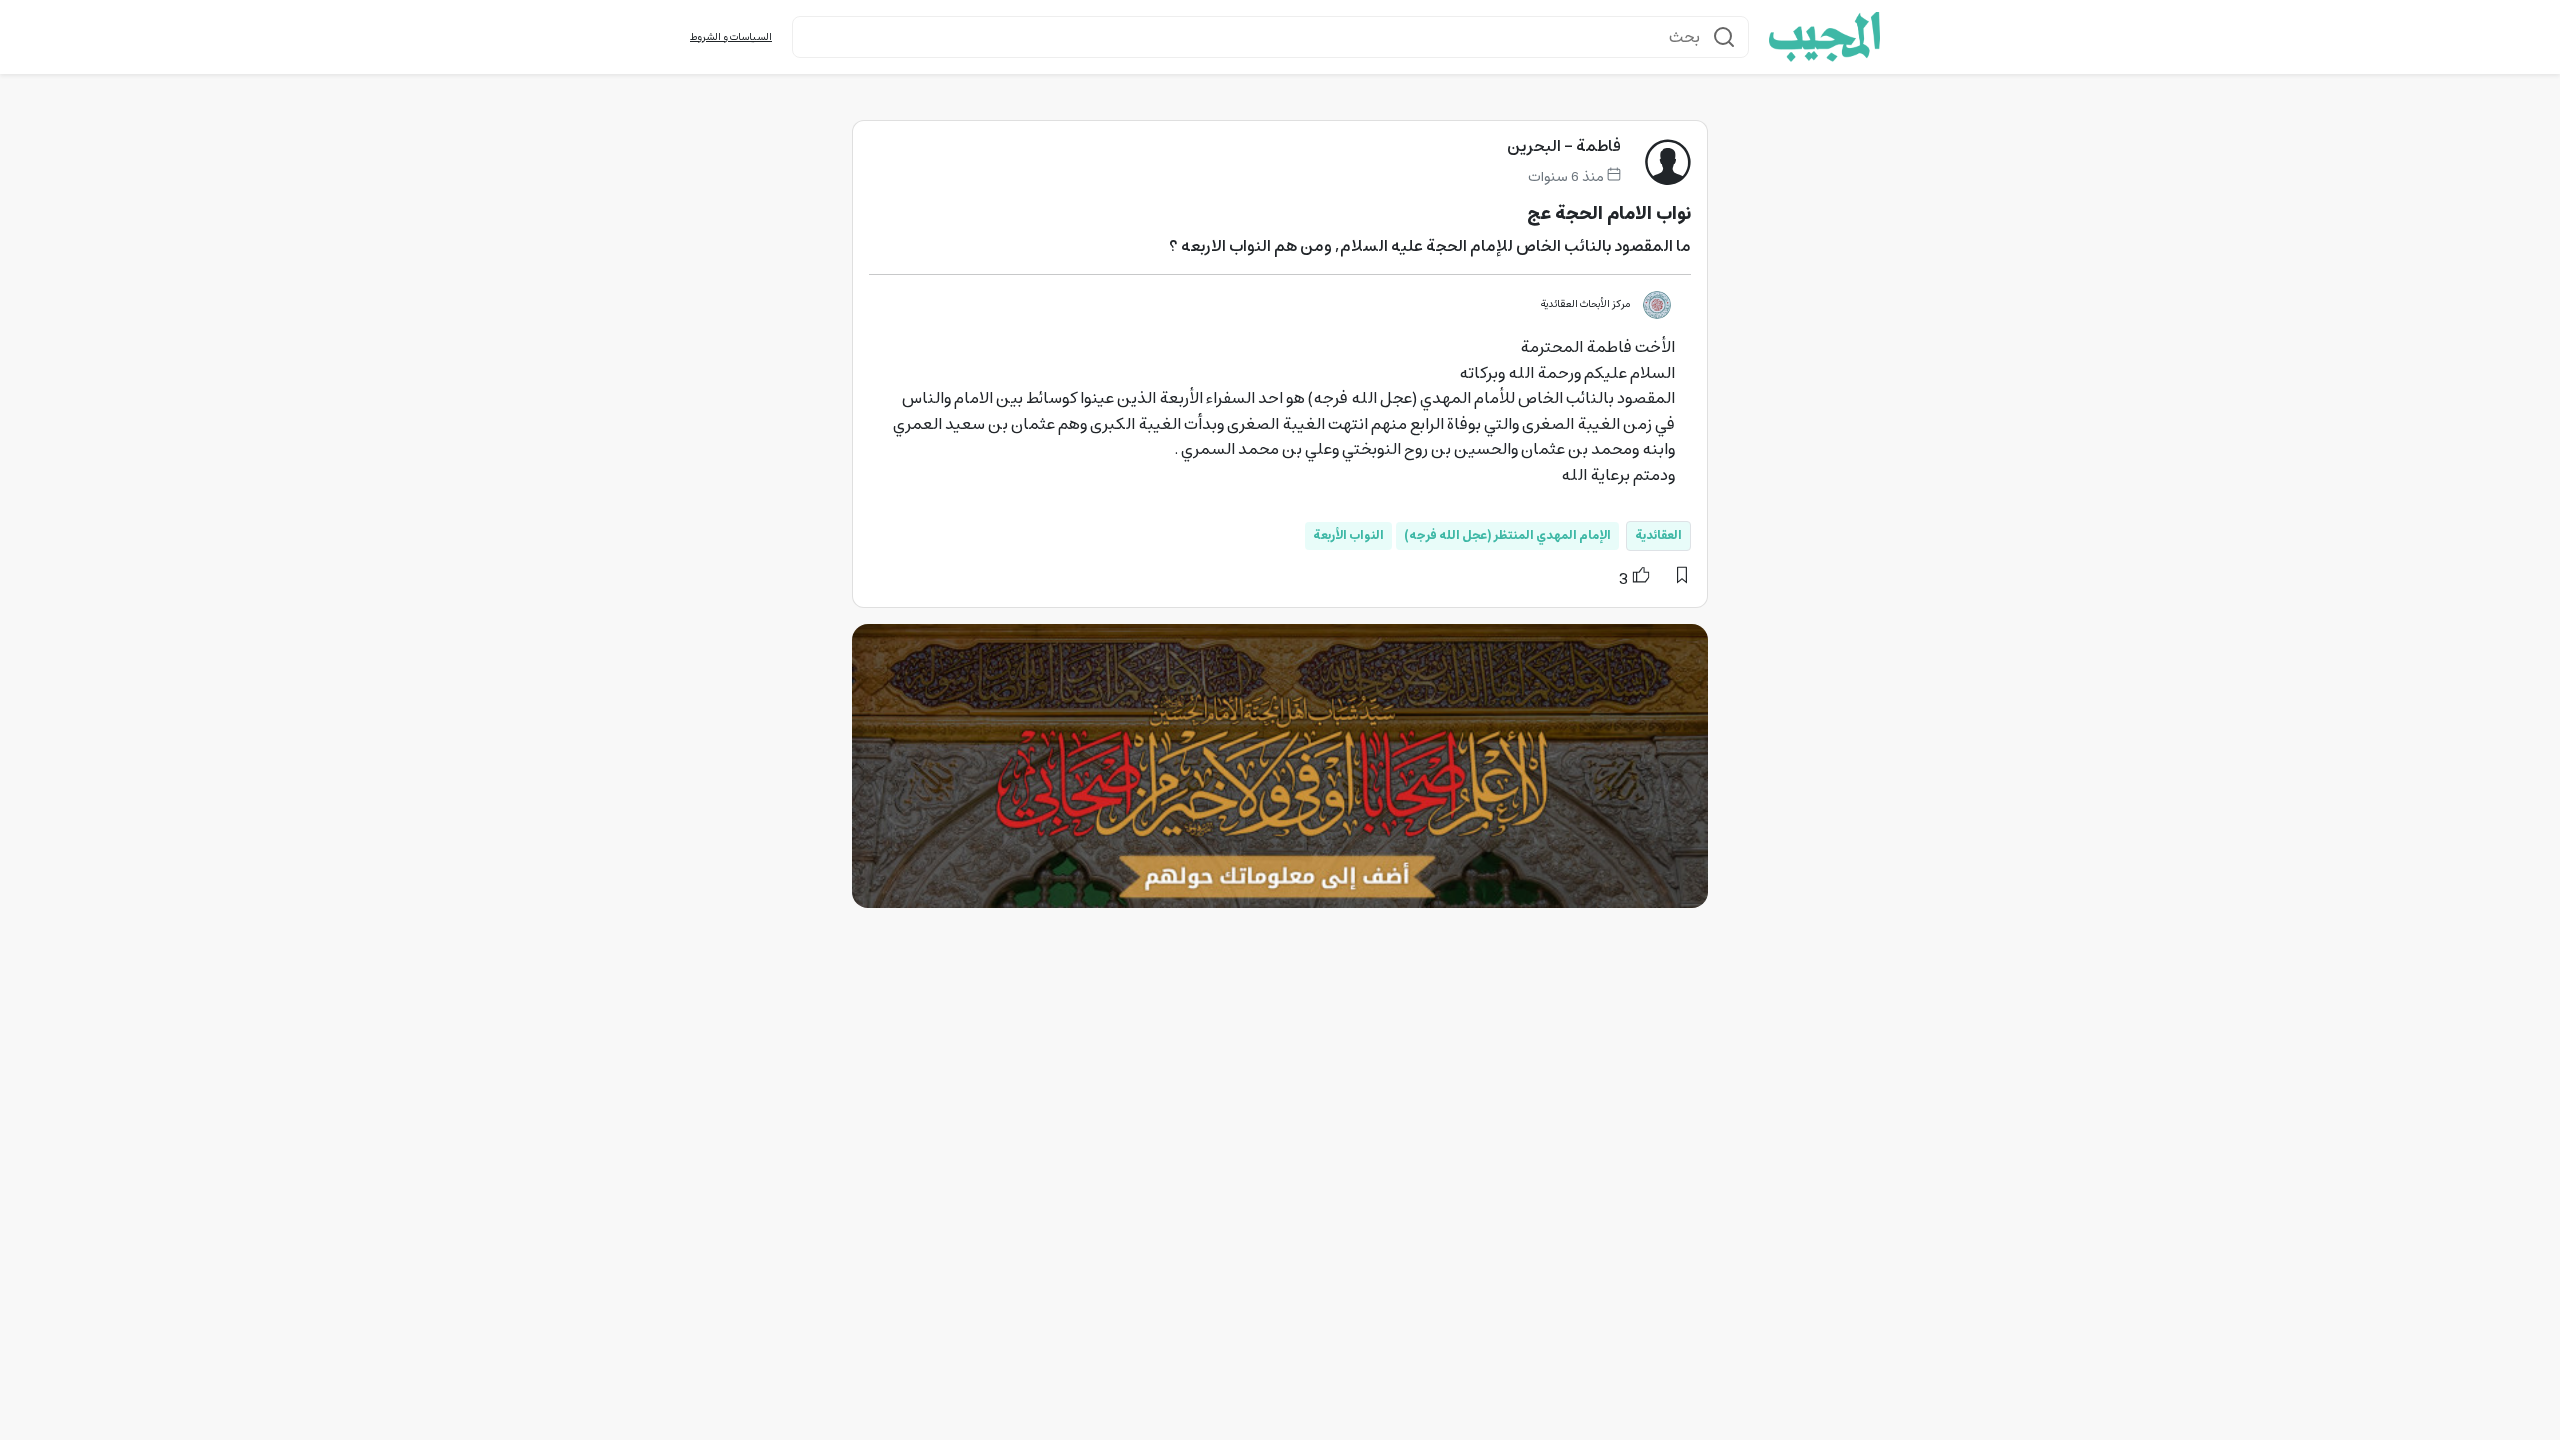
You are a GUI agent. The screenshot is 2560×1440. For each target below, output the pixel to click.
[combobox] (1270, 37)
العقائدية (1658, 535)
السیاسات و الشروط (731, 37)
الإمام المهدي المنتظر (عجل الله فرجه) (1507, 535)
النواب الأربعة (1348, 535)
